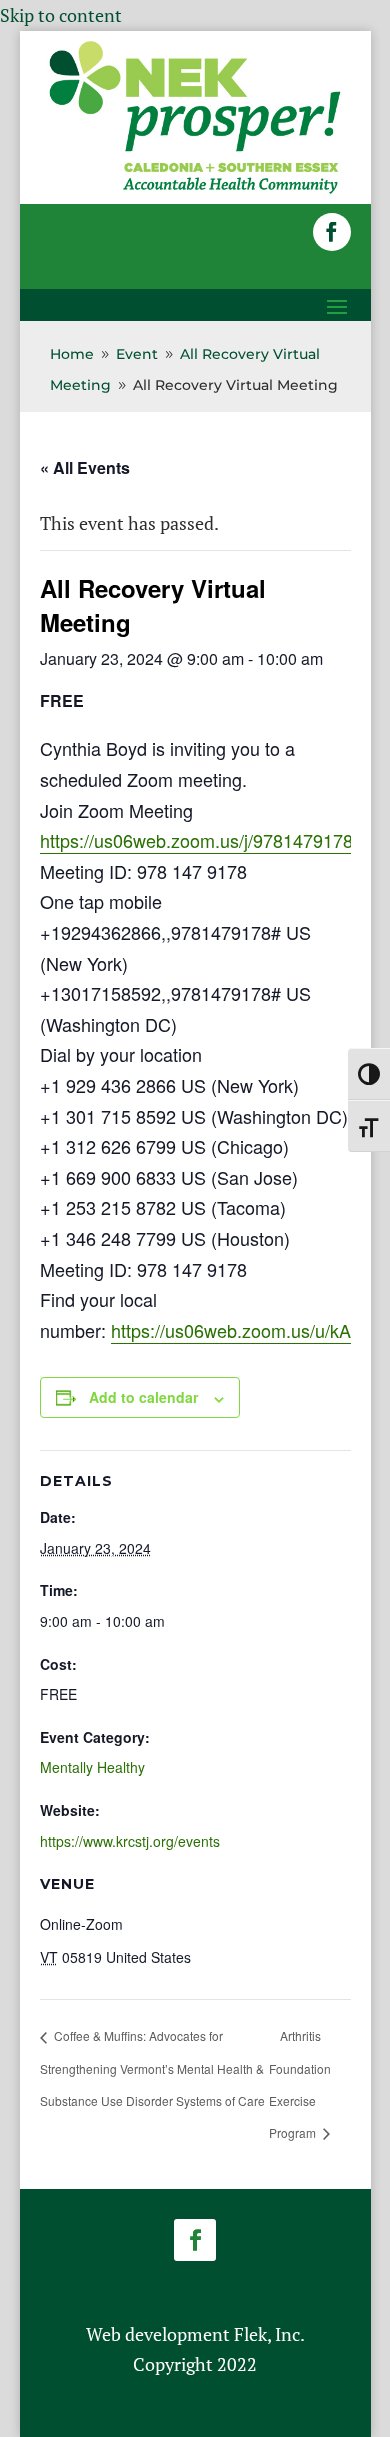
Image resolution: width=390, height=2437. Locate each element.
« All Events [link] (85, 467)
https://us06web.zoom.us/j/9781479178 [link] (196, 840)
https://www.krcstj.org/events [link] (130, 1841)
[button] (332, 232)
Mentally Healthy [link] (92, 1767)
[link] (195, 190)
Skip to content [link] (61, 15)
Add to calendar (143, 1397)
